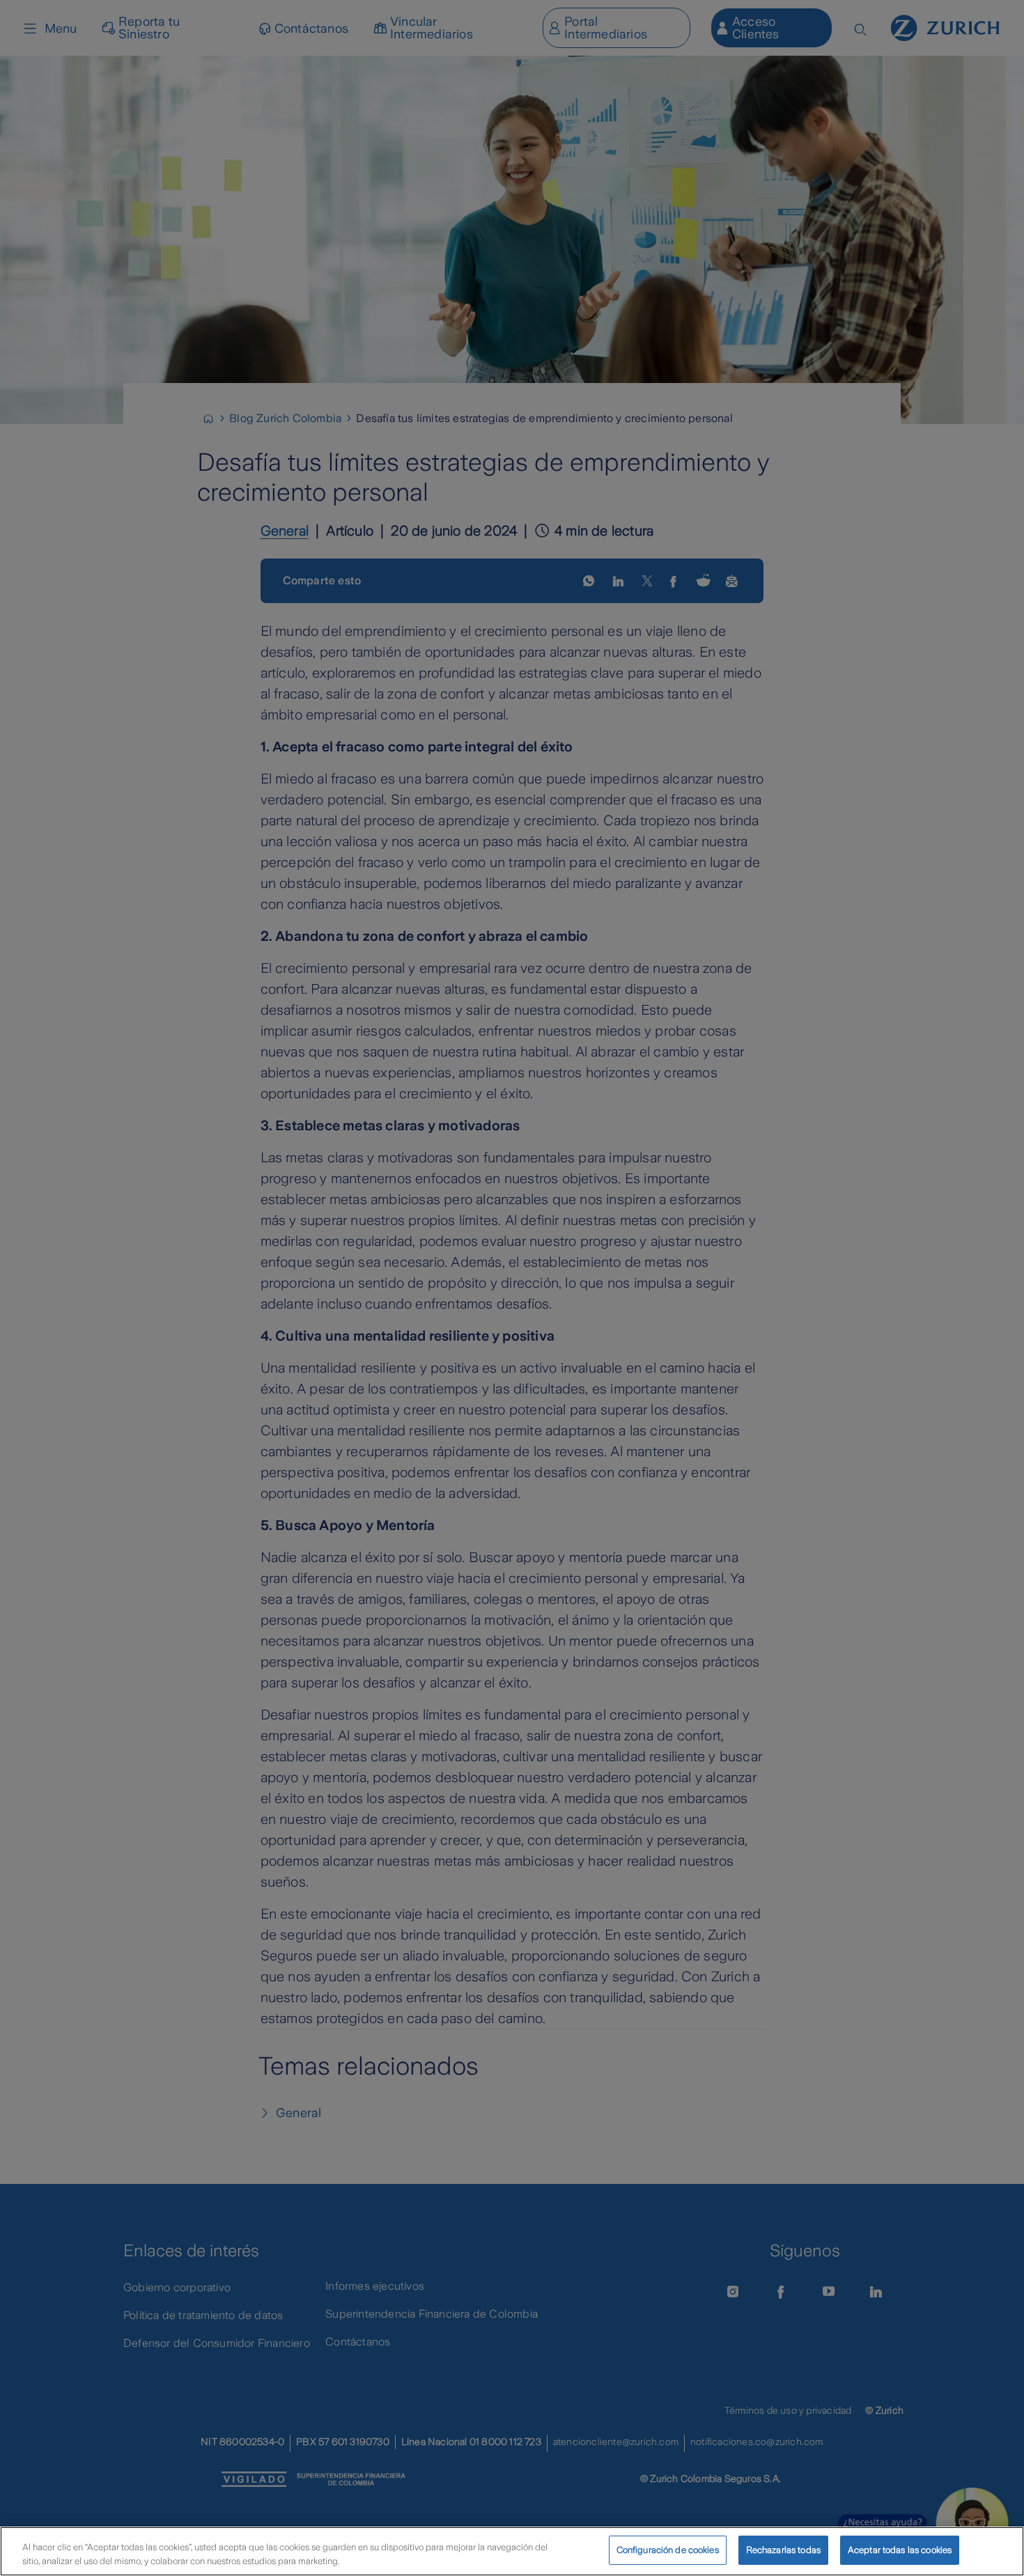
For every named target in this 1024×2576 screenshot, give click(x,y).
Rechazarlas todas (783, 2550)
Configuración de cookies (668, 2550)
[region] (512, 2551)
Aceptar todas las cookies (900, 2550)
